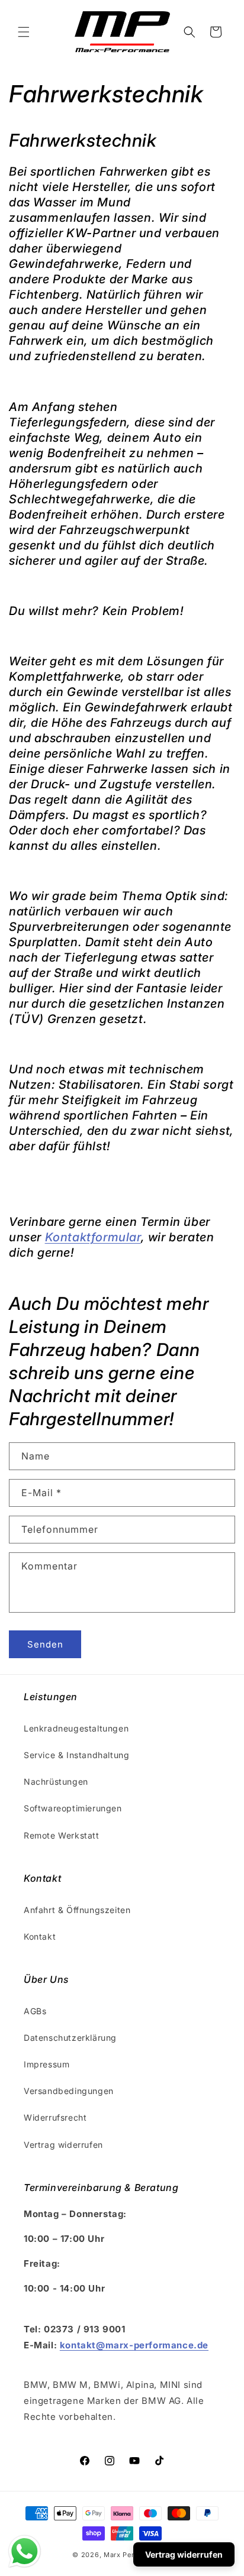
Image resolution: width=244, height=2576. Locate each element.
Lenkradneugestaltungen (76, 1728)
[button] (24, 32)
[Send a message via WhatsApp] (25, 2551)
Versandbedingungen (69, 2091)
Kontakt (40, 1936)
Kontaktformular (93, 1237)
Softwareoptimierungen (73, 1808)
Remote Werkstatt (62, 1835)
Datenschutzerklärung (70, 2038)
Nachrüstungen (56, 1781)
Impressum (46, 2064)
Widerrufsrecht (55, 2117)
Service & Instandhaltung (76, 1755)
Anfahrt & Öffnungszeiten (77, 1910)
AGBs (35, 2011)
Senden (45, 1644)
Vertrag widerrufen (63, 2145)
